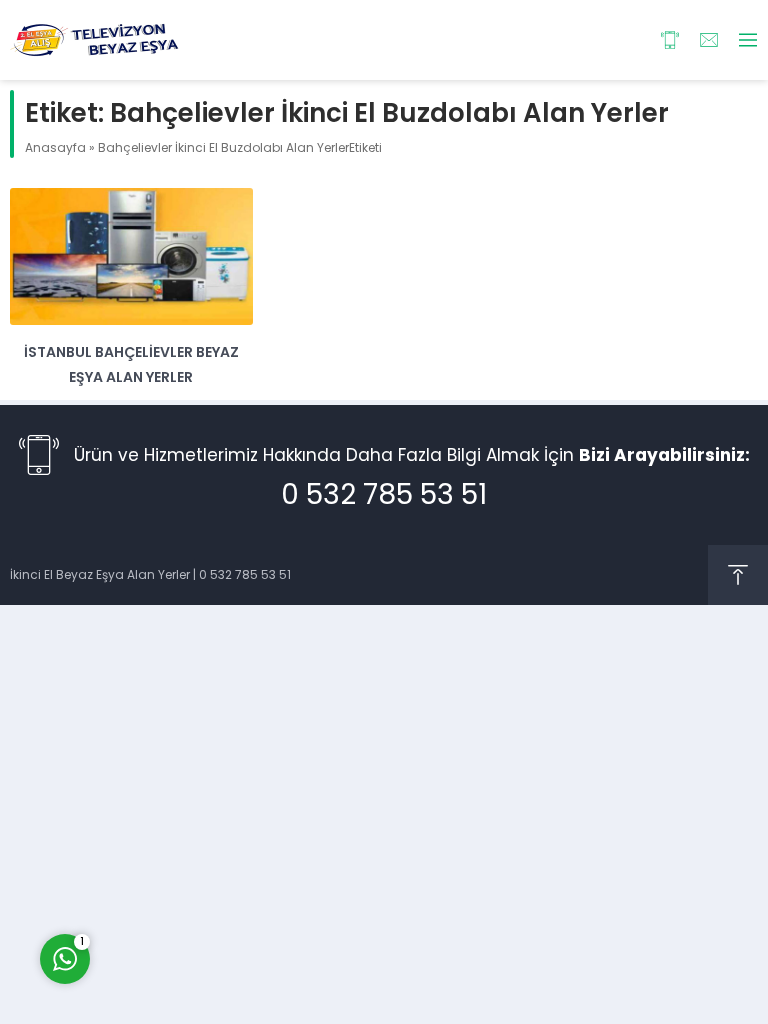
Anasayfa (55, 147)
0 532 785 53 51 (384, 494)
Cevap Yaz (190, 874)
